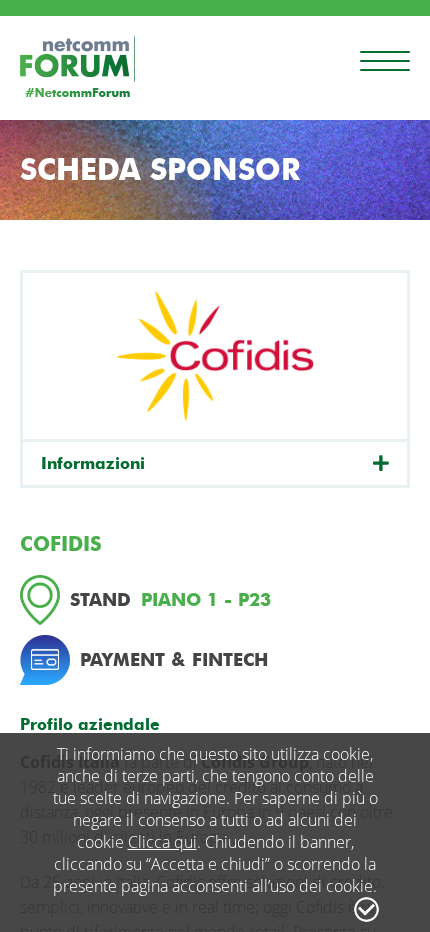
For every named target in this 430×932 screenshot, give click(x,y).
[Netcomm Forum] (77, 66)
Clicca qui (162, 842)
